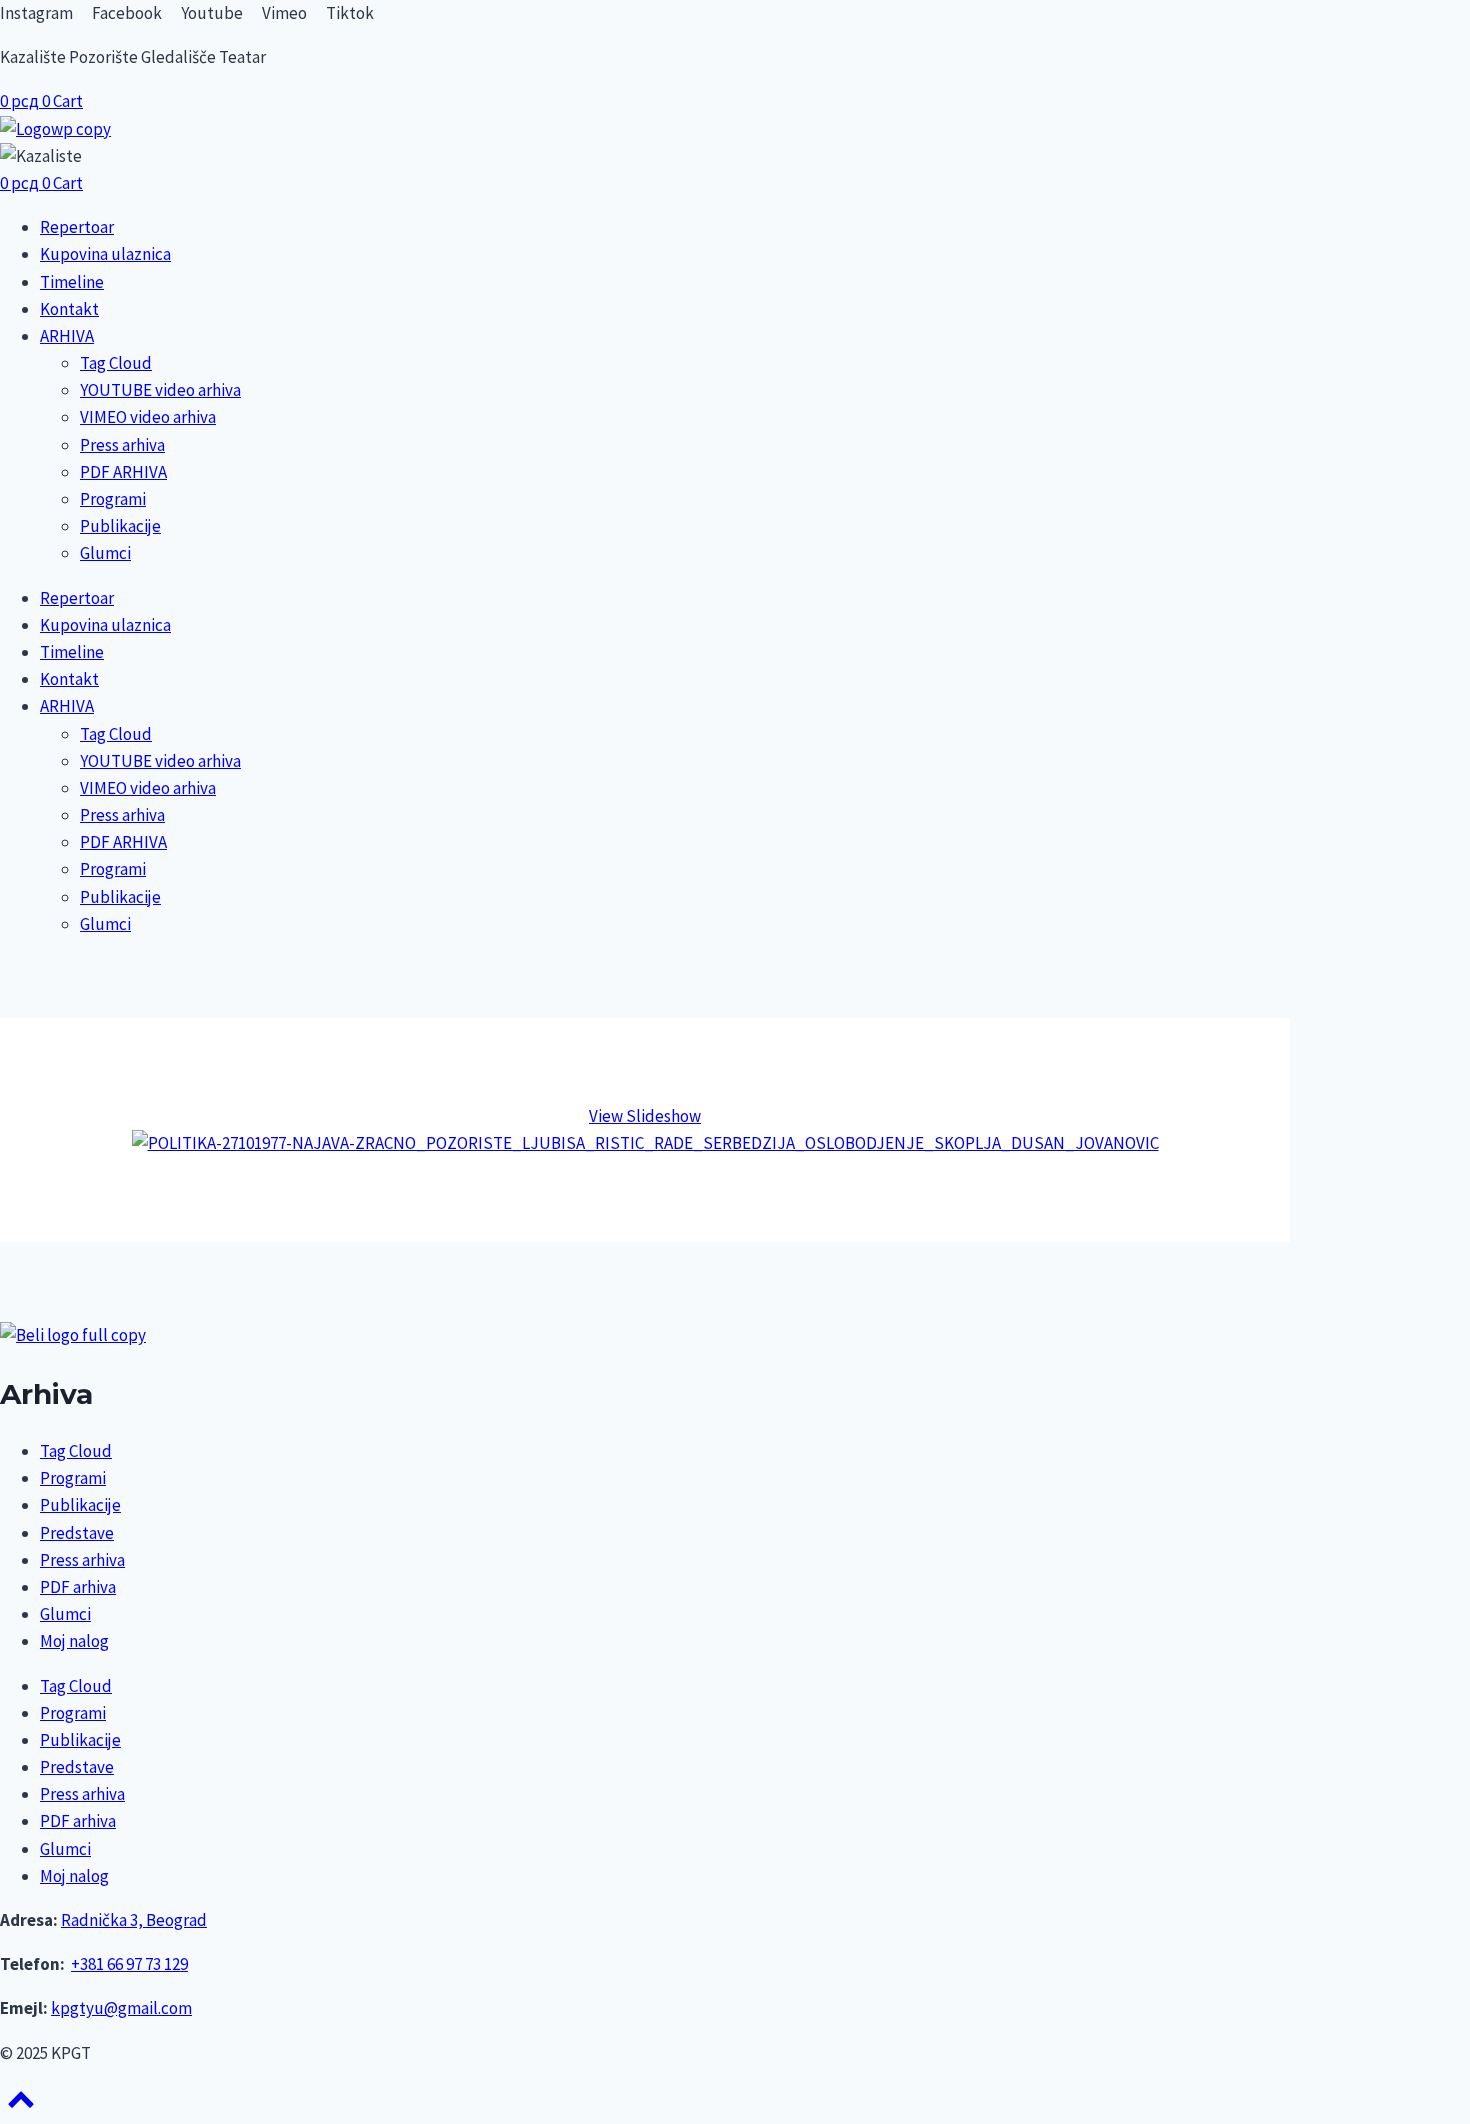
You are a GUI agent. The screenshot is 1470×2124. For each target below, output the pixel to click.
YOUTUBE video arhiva (160, 390)
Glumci (105, 553)
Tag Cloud (116, 363)
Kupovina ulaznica (105, 254)
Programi (113, 499)
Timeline (72, 282)
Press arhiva (122, 445)
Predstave (77, 1533)
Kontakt (69, 309)
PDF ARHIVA (123, 472)
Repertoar (77, 227)
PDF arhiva (78, 1587)
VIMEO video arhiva (148, 417)
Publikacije (120, 526)
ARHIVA (67, 336)
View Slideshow (645, 1116)
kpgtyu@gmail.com (121, 2008)
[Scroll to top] (21, 2106)
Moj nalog (74, 1641)
